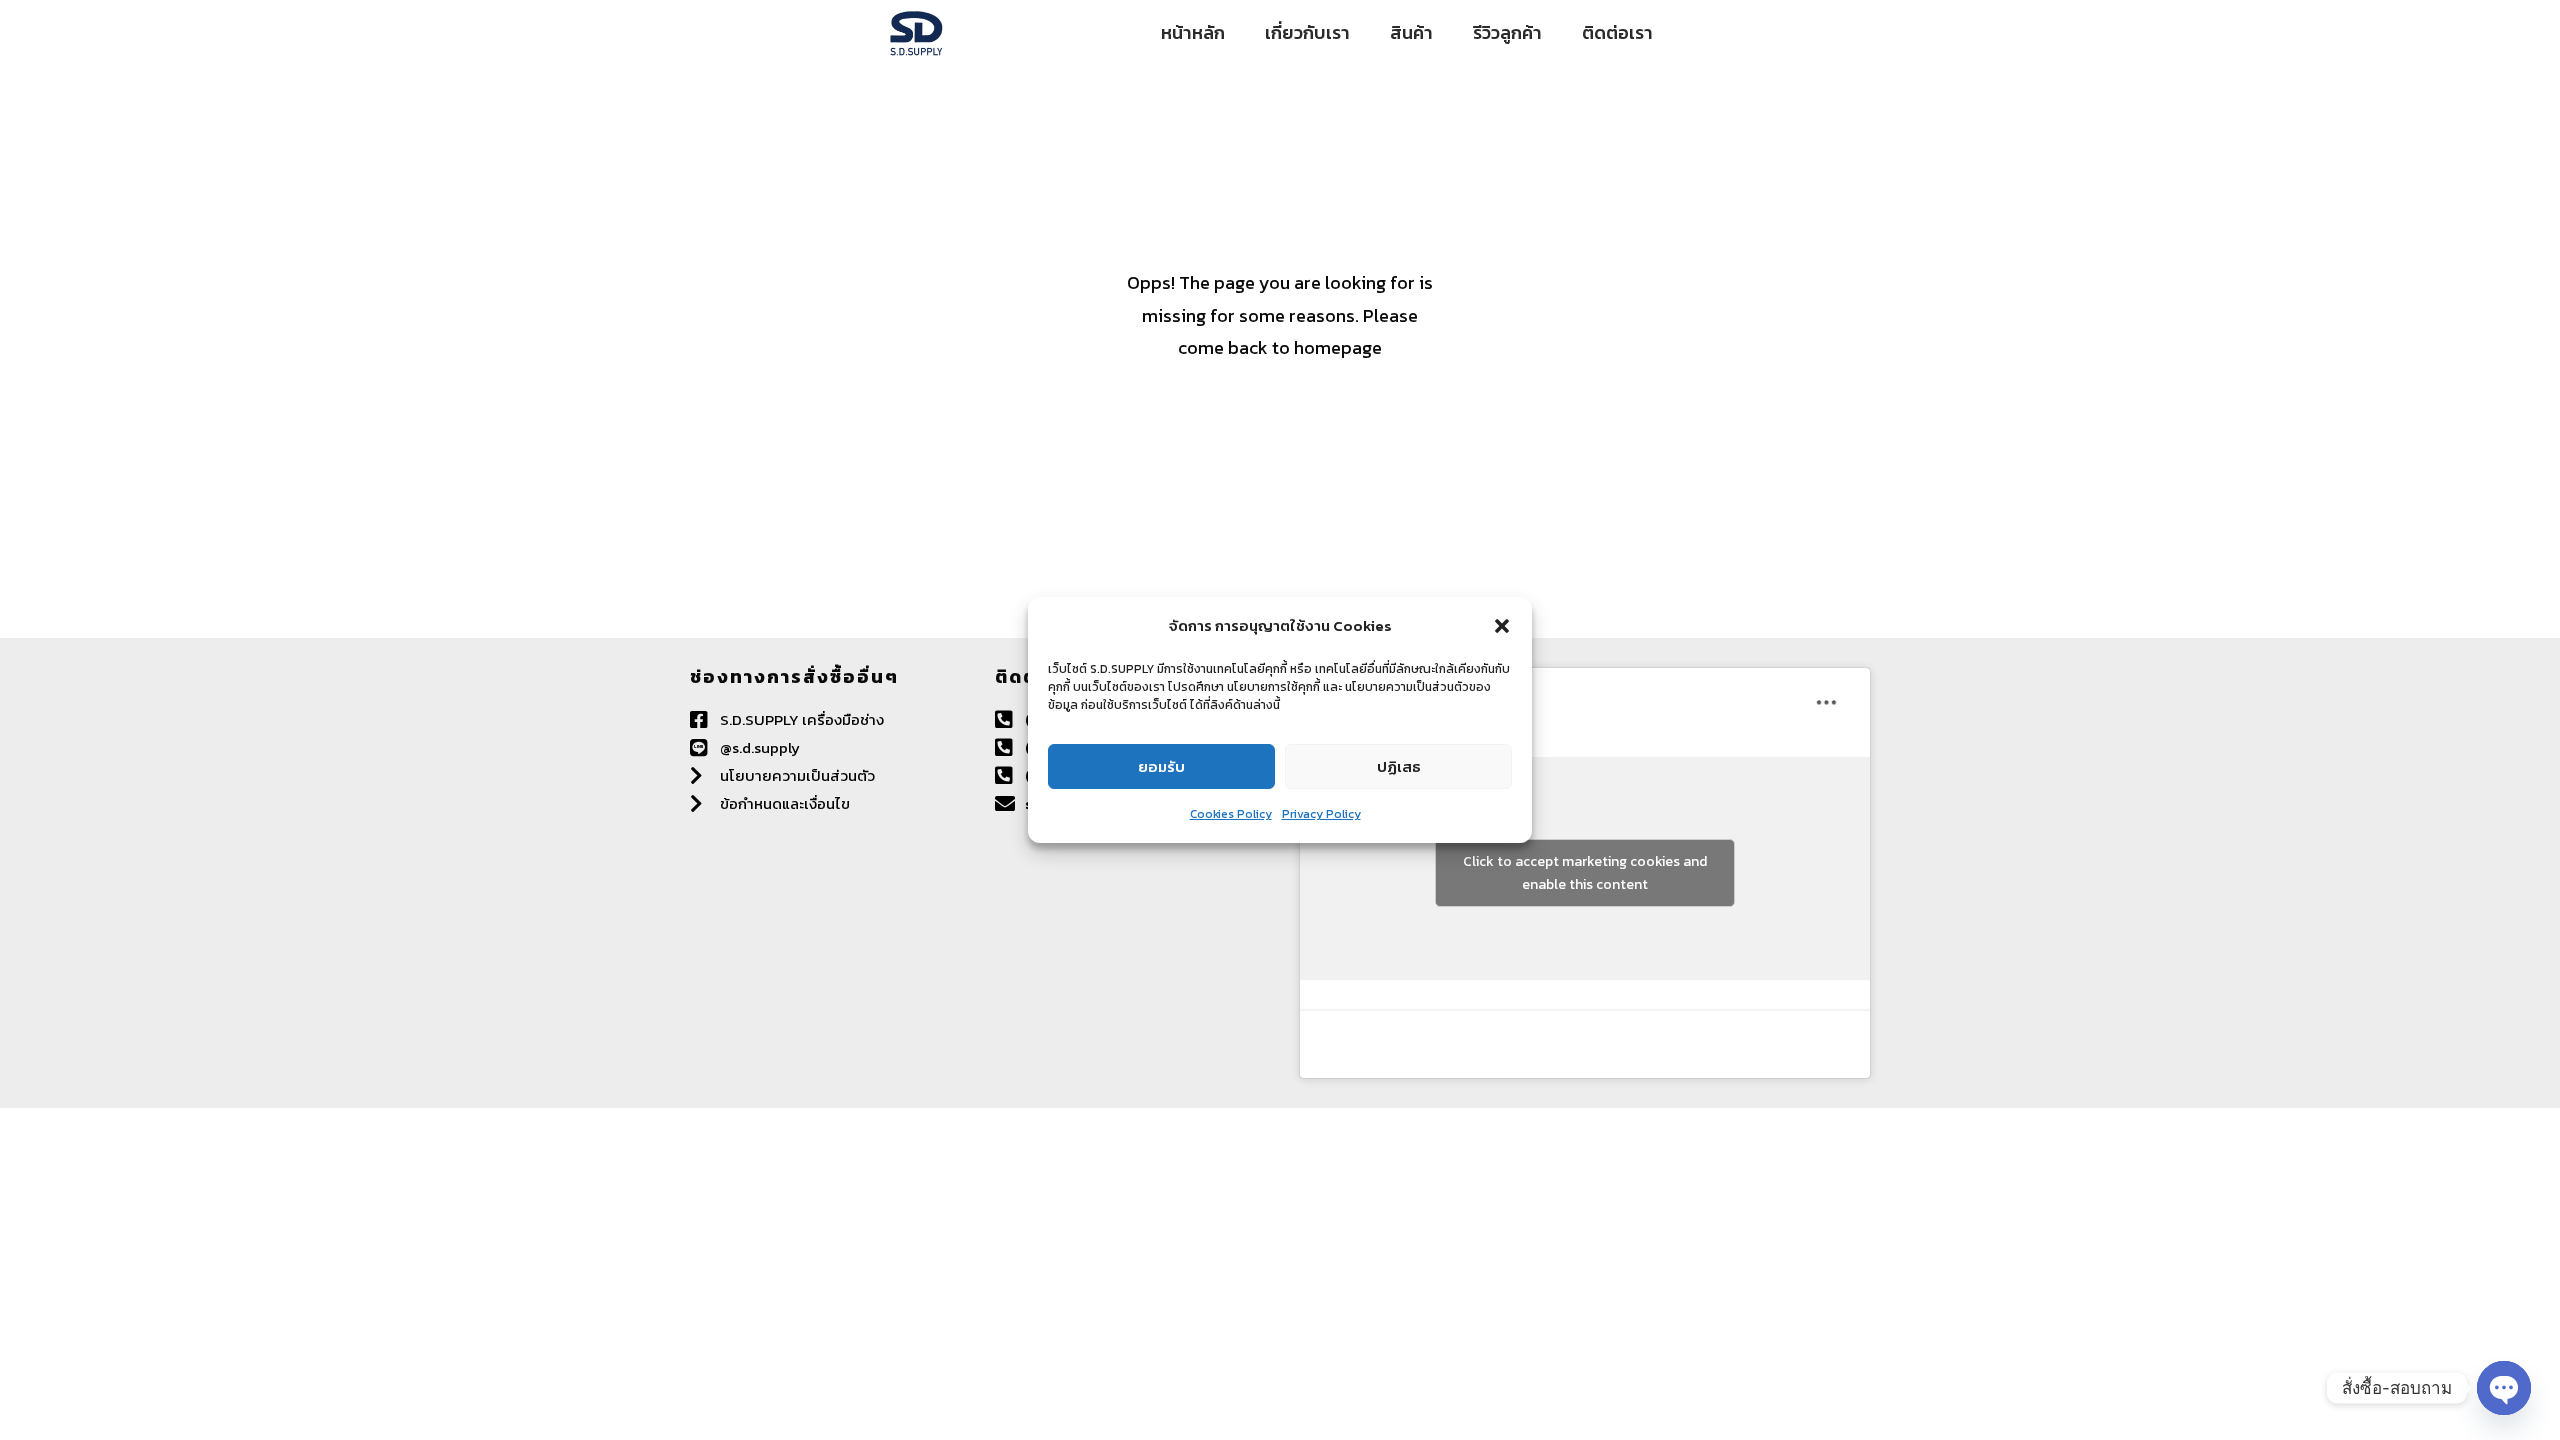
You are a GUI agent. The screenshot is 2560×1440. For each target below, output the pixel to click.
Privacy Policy (1321, 814)
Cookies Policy (1231, 814)
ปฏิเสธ (1399, 766)
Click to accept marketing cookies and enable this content (1585, 873)
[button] (1502, 626)
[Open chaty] (2504, 1388)
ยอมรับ (1161, 766)
